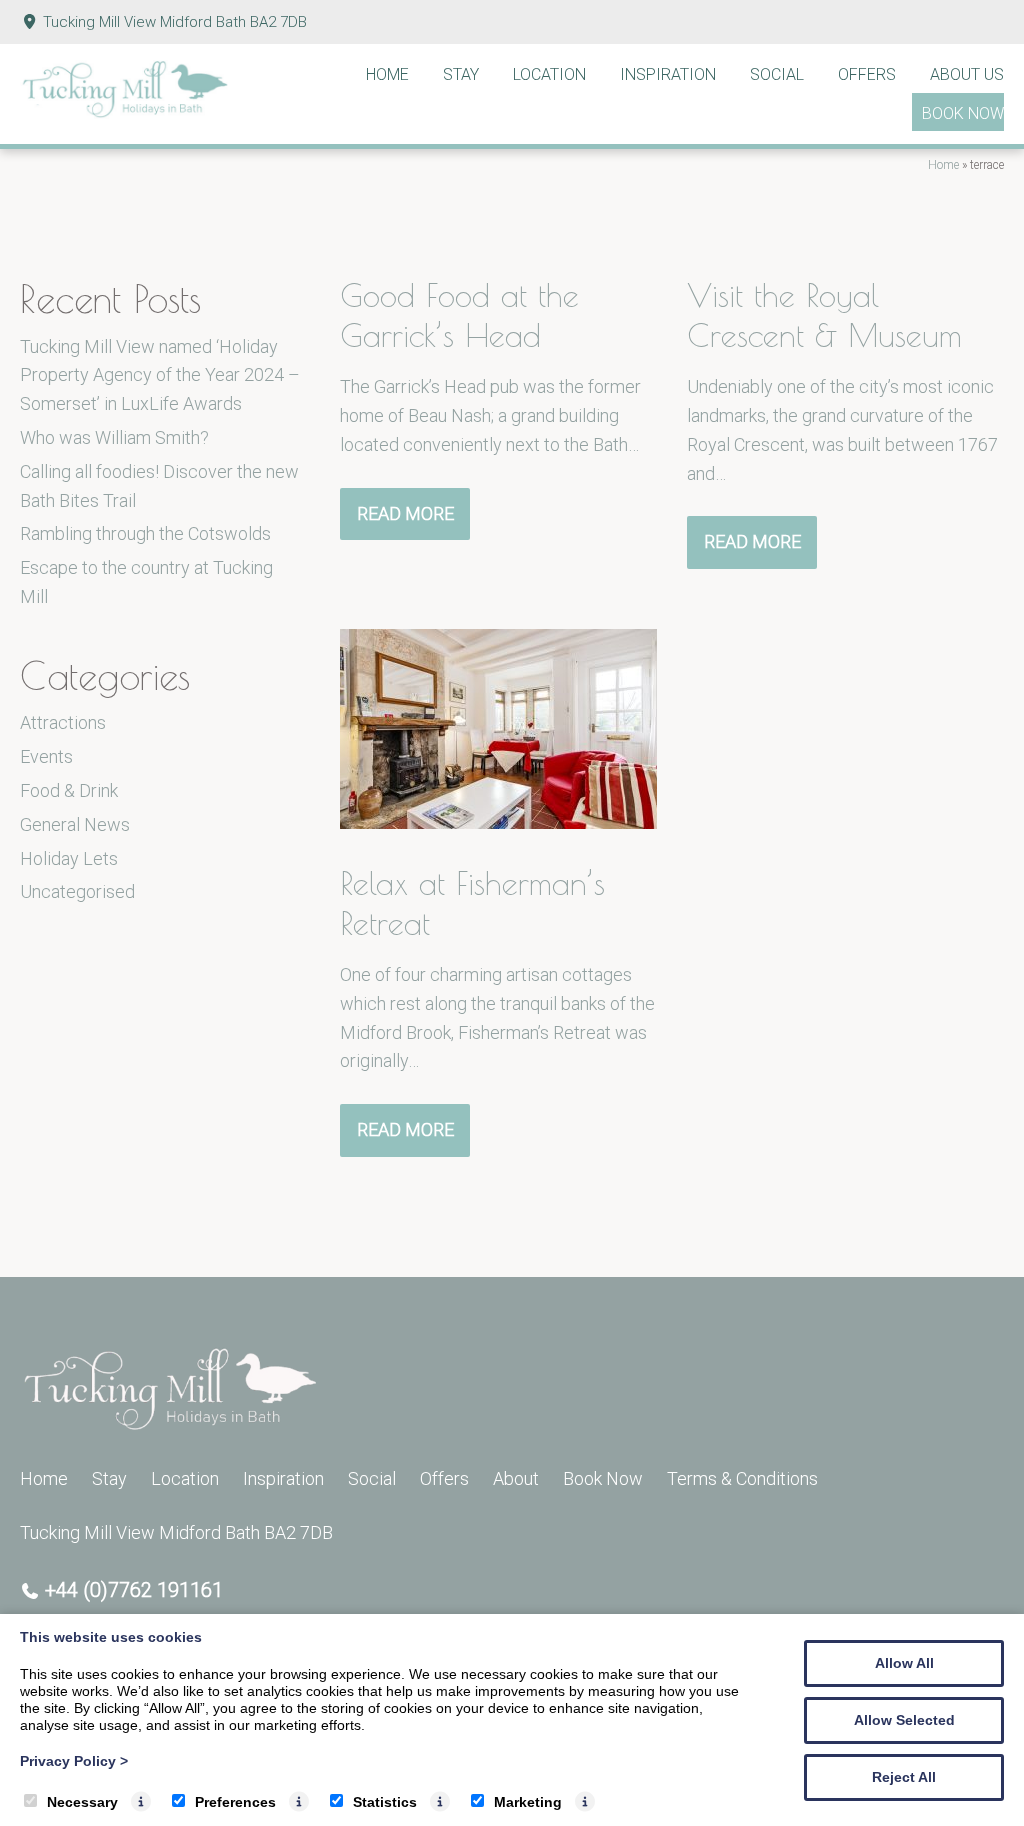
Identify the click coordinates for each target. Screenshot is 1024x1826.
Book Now (963, 113)
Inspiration (668, 74)
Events (46, 756)
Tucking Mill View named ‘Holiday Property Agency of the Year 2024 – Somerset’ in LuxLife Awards (160, 375)
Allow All (904, 1663)
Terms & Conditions (742, 1478)
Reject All (904, 1777)
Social (777, 74)
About (516, 1478)
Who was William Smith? (114, 437)
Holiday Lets (69, 858)
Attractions (63, 722)
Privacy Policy (74, 1761)
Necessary (82, 1802)
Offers (867, 74)
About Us (967, 74)
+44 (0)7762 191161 (134, 1590)
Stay (461, 74)
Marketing (528, 1802)
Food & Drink (69, 790)
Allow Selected (904, 1720)
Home (387, 74)
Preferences (235, 1802)
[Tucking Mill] (125, 112)
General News (75, 824)
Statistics (385, 1802)
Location (549, 74)
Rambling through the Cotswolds (145, 533)
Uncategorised (77, 891)
